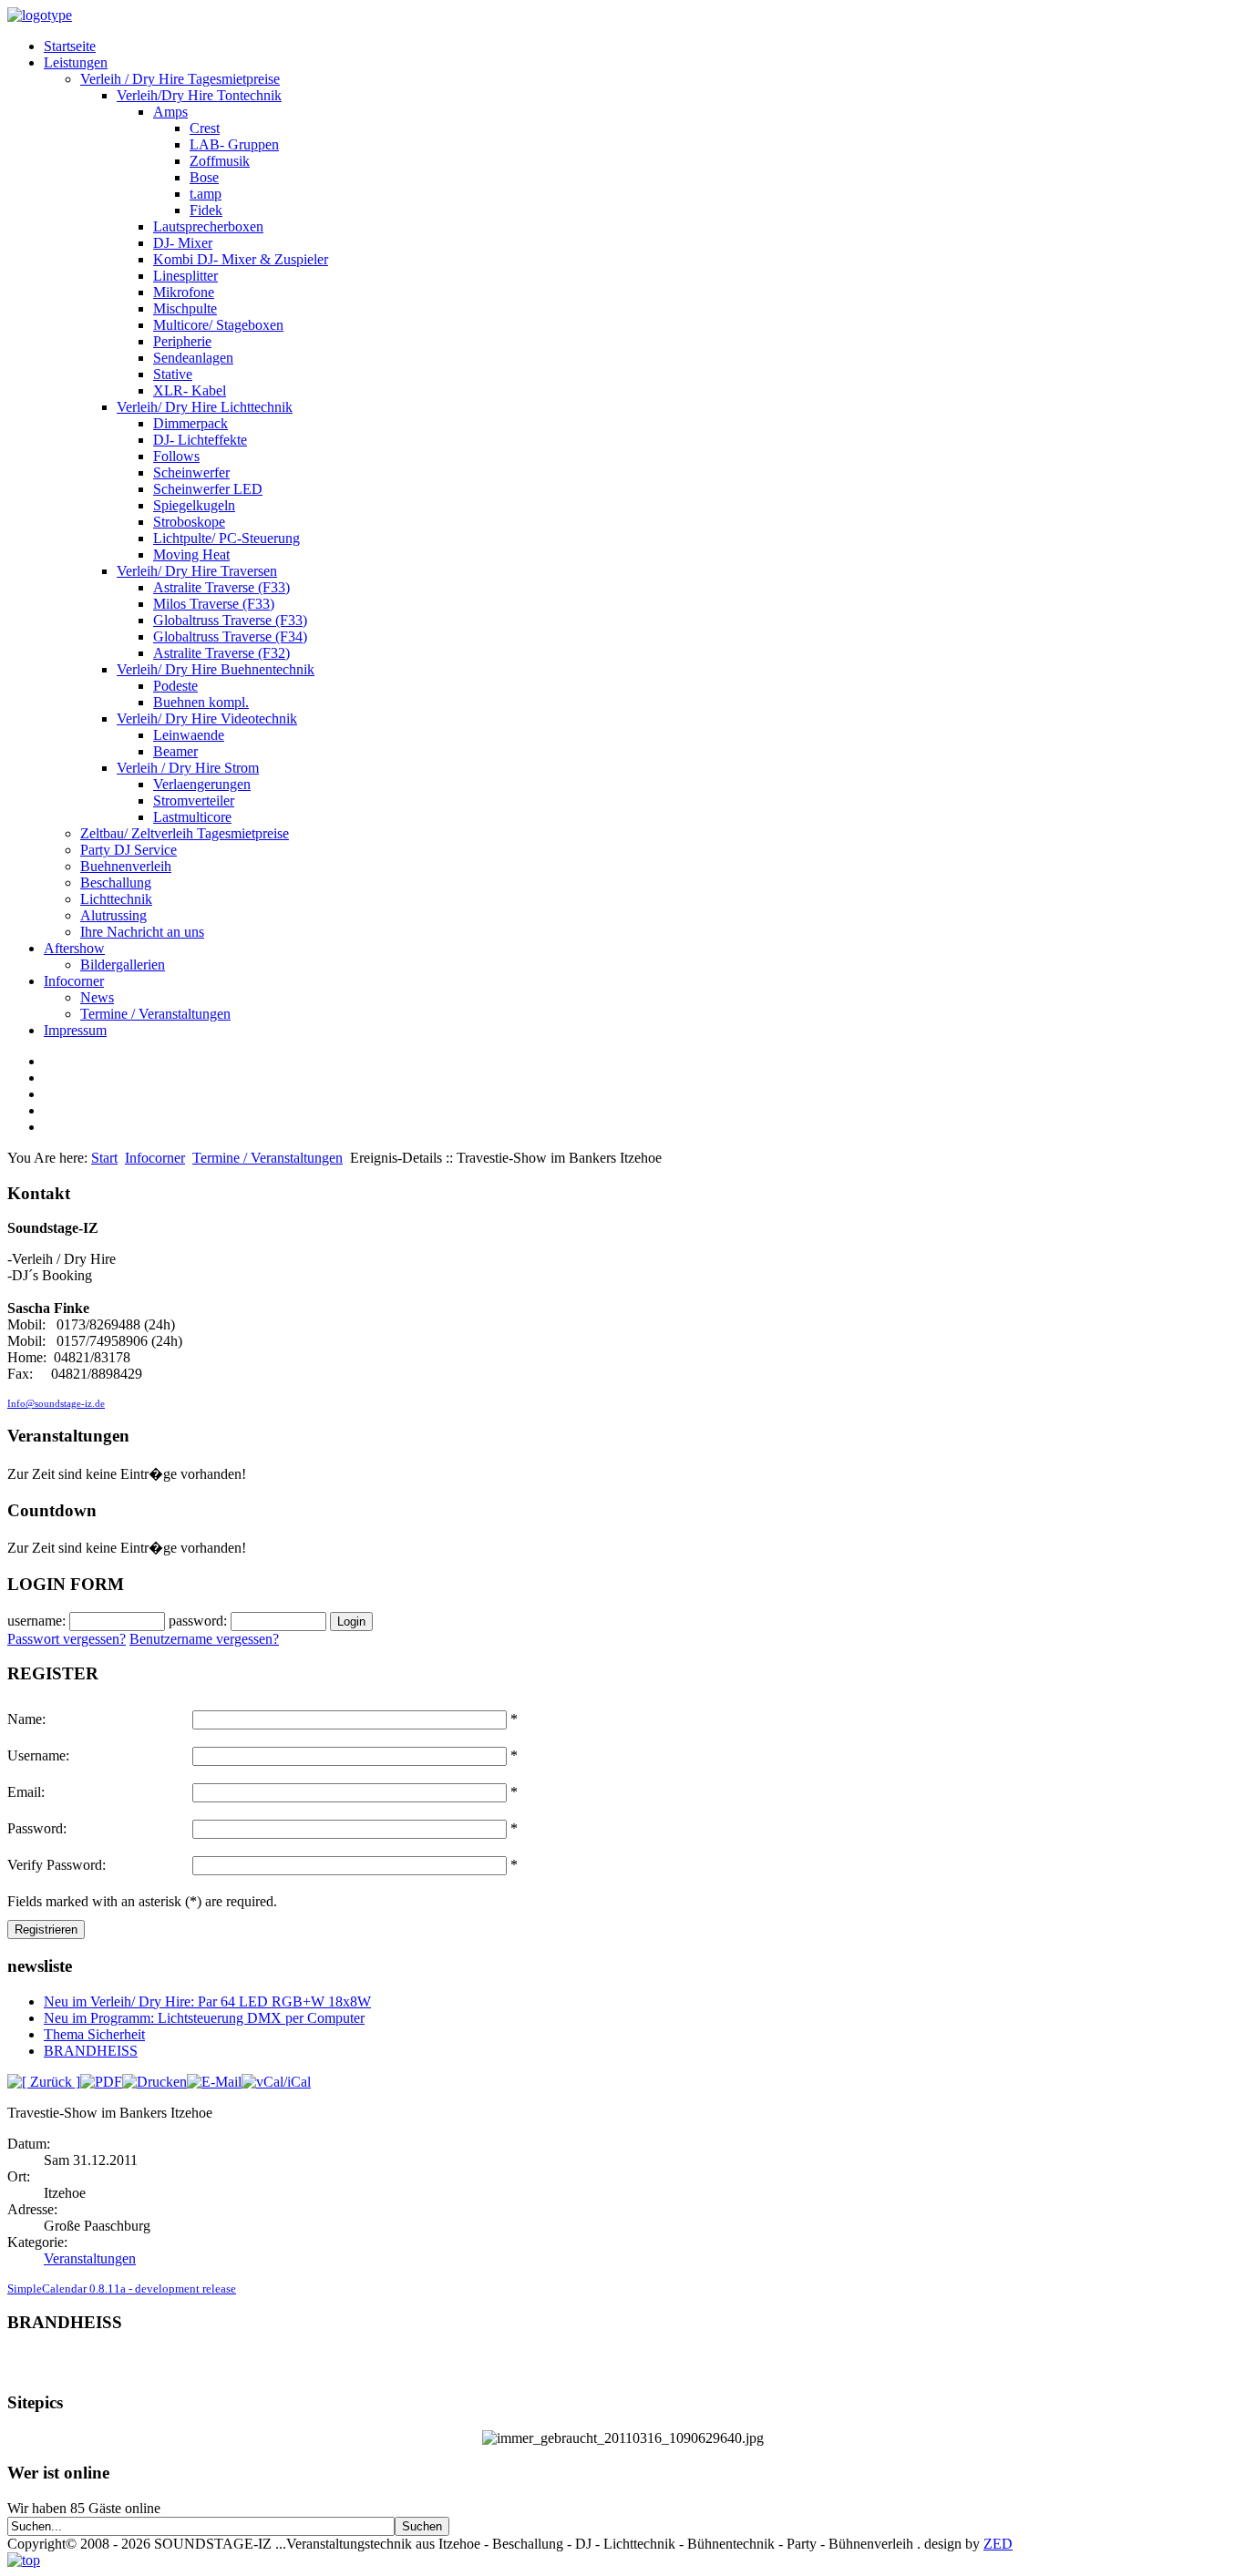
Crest (205, 128)
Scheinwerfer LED (208, 489)
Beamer (175, 751)
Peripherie (182, 341)
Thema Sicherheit (94, 2034)
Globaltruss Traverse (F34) (230, 636)
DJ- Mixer (183, 243)
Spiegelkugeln (194, 505)
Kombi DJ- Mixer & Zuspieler (241, 259)
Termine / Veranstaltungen (155, 1014)
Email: (26, 1792)
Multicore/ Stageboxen (218, 325)
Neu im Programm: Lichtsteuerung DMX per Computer (204, 2018)
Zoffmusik (220, 161)
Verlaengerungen (202, 784)
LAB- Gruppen (234, 144)
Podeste (175, 686)
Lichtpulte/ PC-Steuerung (226, 538)
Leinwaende (189, 735)
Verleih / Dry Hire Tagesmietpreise (180, 79)
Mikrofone (184, 292)
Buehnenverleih (126, 866)
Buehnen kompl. (201, 702)
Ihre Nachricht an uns (142, 932)
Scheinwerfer (191, 472)
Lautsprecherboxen (208, 226)
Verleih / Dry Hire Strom (188, 768)
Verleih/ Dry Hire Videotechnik (207, 718)
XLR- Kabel (190, 390)
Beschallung (116, 883)
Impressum (75, 1030)
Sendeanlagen (193, 358)
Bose (204, 177)
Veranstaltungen (90, 2258)
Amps (170, 112)
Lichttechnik (116, 899)
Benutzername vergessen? (204, 1639)
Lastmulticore (192, 817)
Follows (176, 456)
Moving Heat (191, 554)
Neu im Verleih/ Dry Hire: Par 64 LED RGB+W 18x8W (207, 2001)
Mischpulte (185, 308)
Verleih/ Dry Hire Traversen (197, 571)
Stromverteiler (194, 801)
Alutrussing (113, 915)
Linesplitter (185, 276)
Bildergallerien (123, 965)
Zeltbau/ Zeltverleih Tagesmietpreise (185, 833)
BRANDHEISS (91, 2051)
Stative (173, 374)
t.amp (206, 194)
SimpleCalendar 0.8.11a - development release (122, 2289)
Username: (38, 1755)
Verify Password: (57, 1865)
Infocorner (74, 981)
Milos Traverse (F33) (214, 604)
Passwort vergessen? (67, 1639)
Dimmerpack (190, 423)
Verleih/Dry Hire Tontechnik (199, 95)
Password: (37, 1828)
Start (104, 1158)
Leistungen (76, 62)
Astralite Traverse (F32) (221, 653)
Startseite (70, 46)
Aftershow (74, 948)
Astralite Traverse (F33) (221, 587)
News (97, 997)
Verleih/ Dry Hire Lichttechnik (205, 407)
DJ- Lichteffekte (200, 440)
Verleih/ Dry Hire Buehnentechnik (216, 669)
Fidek (206, 210)
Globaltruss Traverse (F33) (230, 620)
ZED (998, 2544)
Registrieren (46, 1929)
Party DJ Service (129, 850)
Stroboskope (189, 522)
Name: (26, 1719)
